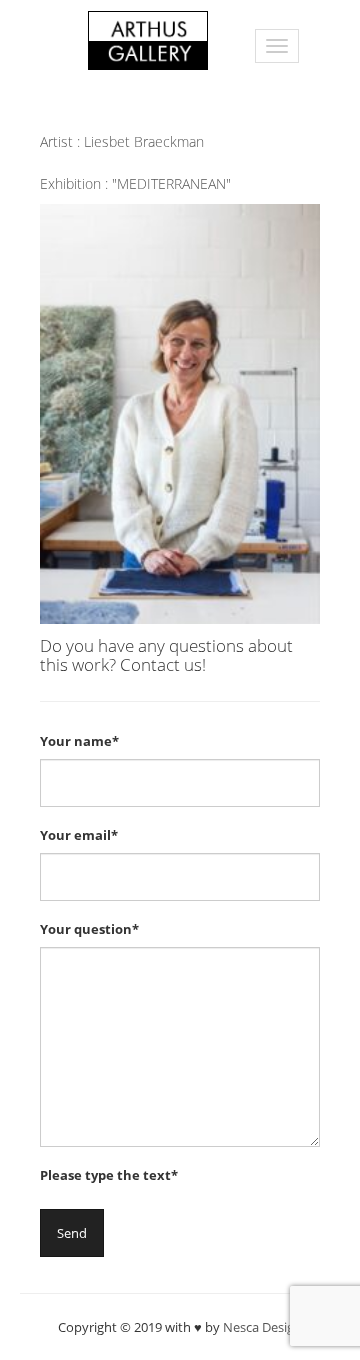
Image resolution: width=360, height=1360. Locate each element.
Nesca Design (262, 1327)
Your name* (79, 741)
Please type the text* (109, 1175)
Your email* (79, 835)
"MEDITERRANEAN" (171, 183)
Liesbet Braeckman (144, 141)
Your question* (89, 929)
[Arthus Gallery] (148, 38)
